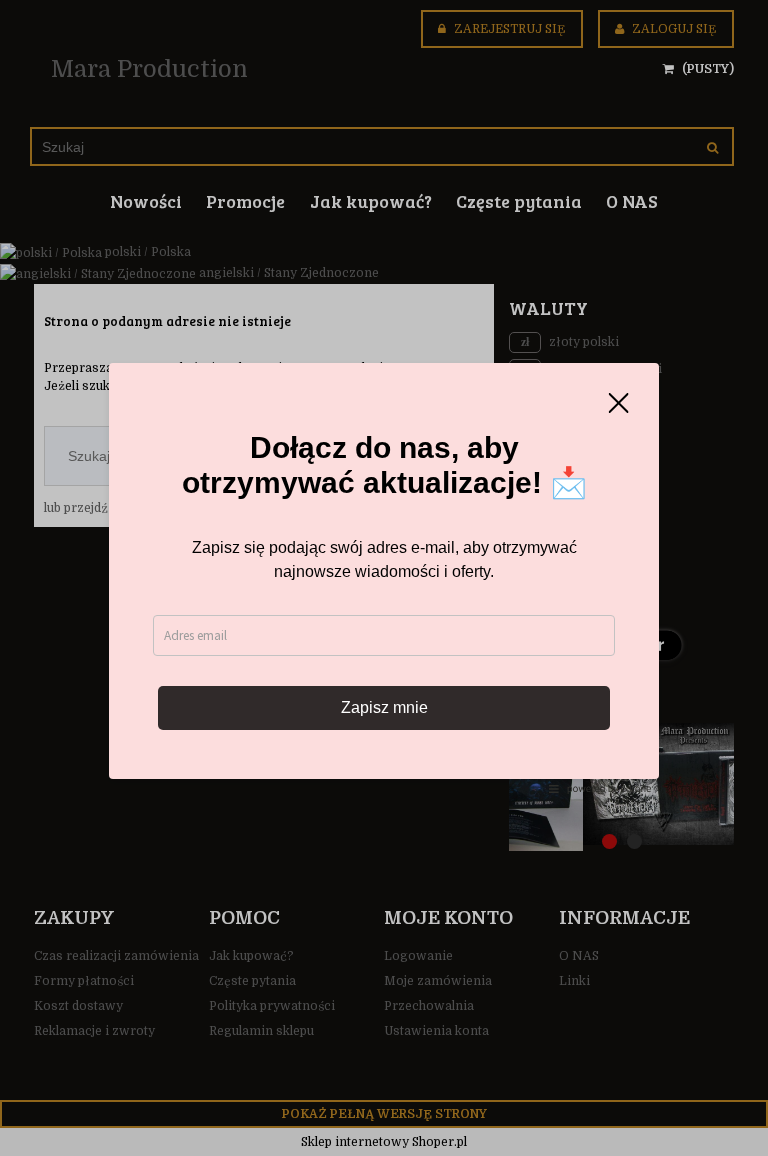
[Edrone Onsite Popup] (384, 578)
